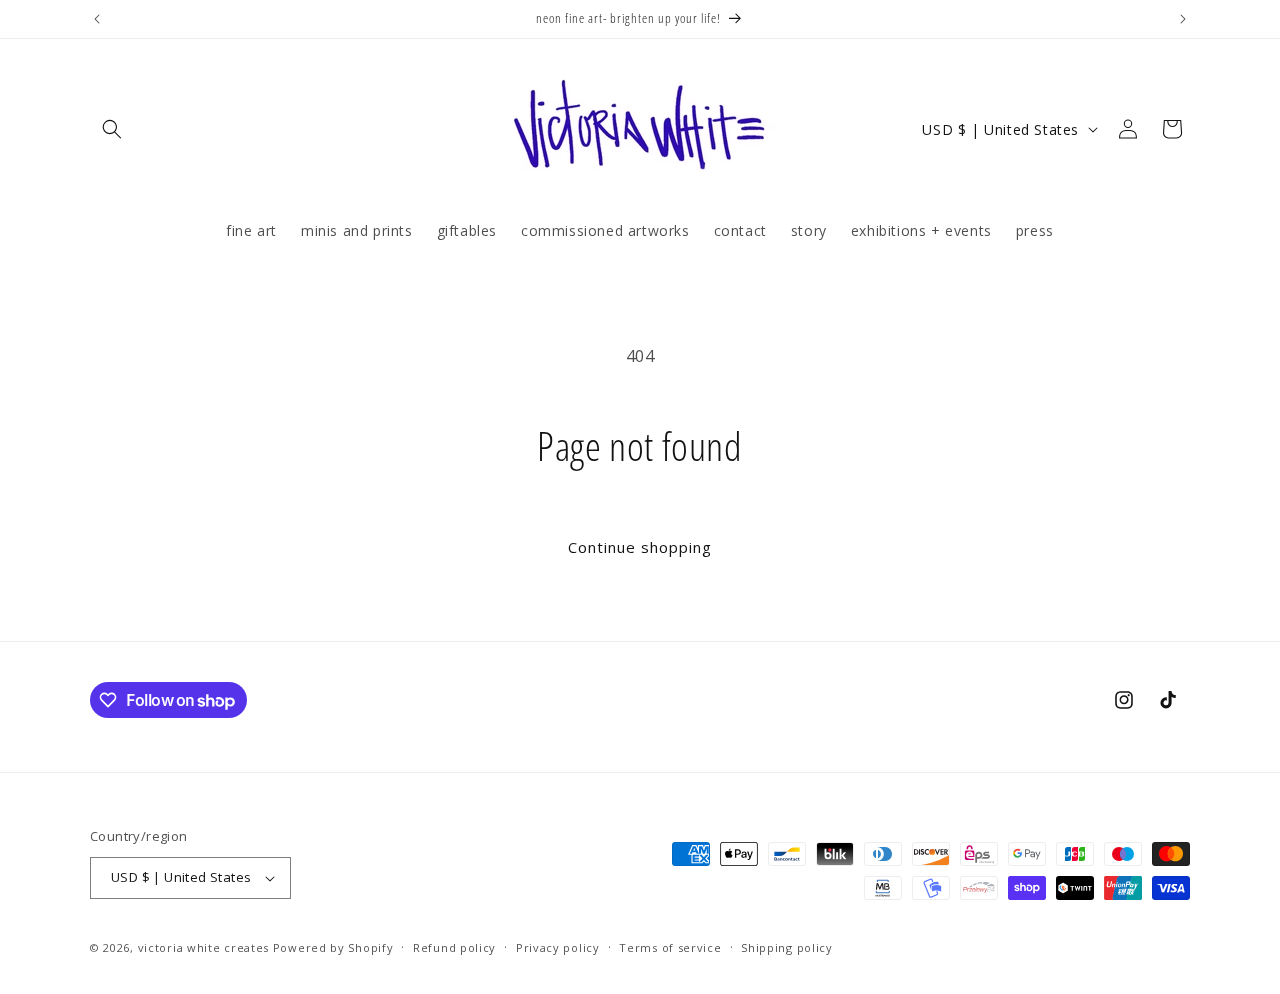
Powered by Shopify (333, 947)
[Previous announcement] (97, 19)
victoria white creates (203, 947)
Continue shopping (640, 547)
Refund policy (454, 947)
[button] (112, 129)
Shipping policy (787, 947)
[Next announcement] (1183, 19)
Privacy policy (558, 947)
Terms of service (670, 947)
